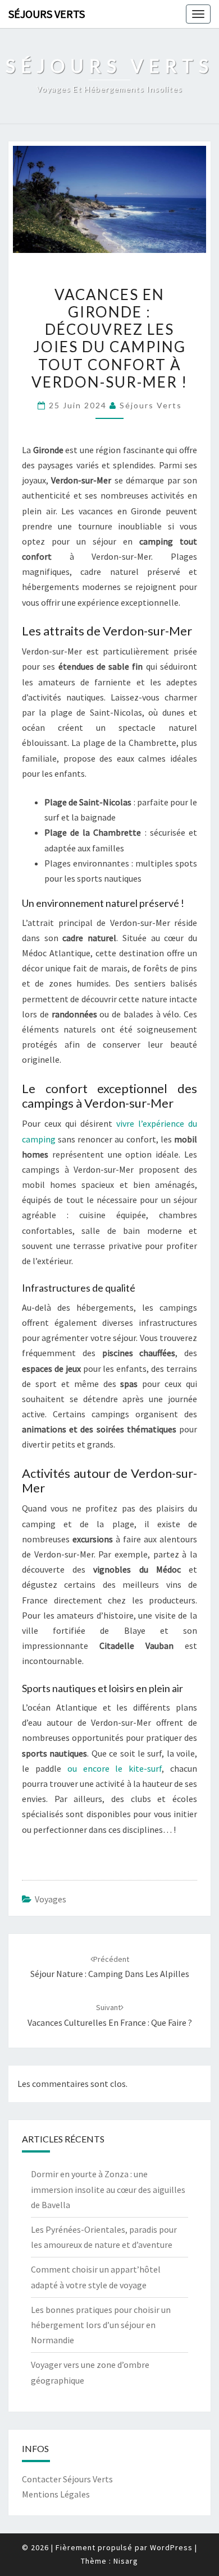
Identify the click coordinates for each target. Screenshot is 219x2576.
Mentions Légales (56, 2494)
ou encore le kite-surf (115, 1768)
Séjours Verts (47, 14)
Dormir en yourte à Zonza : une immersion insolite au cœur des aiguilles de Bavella (108, 2189)
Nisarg (126, 2561)
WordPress (171, 2547)
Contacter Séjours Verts (67, 2479)
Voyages (51, 1899)
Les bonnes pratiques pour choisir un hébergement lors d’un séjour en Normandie (101, 2325)
